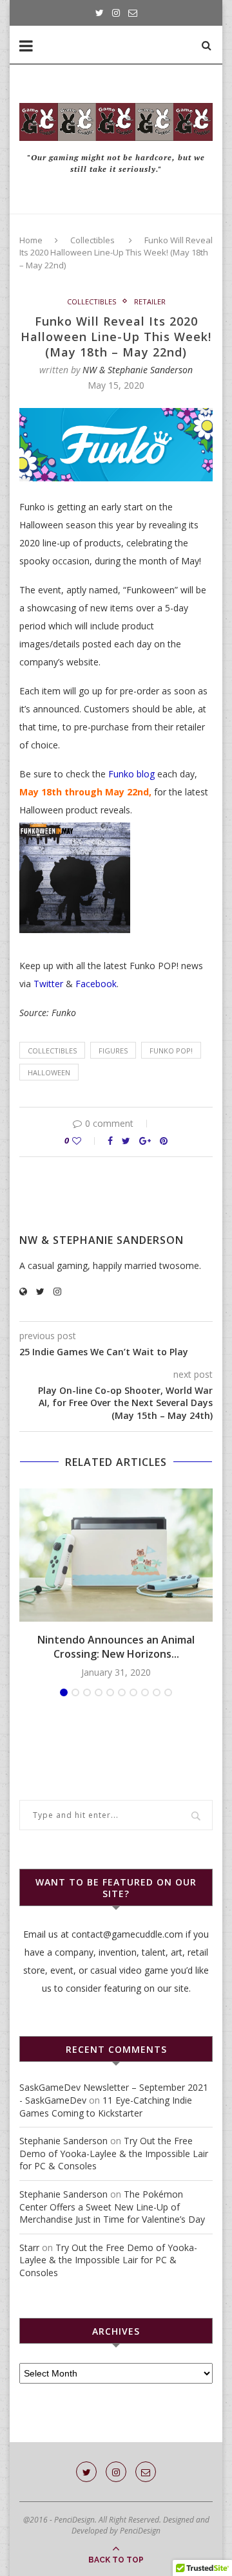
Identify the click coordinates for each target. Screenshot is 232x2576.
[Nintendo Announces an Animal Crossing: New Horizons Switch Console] (116, 1555)
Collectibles (92, 240)
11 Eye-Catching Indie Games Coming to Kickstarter (106, 2107)
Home (31, 240)
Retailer (150, 301)
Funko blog (130, 774)
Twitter (48, 984)
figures (113, 1051)
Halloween (49, 1072)
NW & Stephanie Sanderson (138, 370)
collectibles (52, 1051)
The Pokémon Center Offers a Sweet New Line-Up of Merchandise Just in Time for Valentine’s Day (112, 2207)
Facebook (96, 984)
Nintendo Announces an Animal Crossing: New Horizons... (116, 1647)
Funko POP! (171, 1051)
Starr (29, 2247)
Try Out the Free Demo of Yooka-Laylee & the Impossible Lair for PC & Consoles (114, 2153)
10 (168, 1692)
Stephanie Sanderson (63, 2141)
